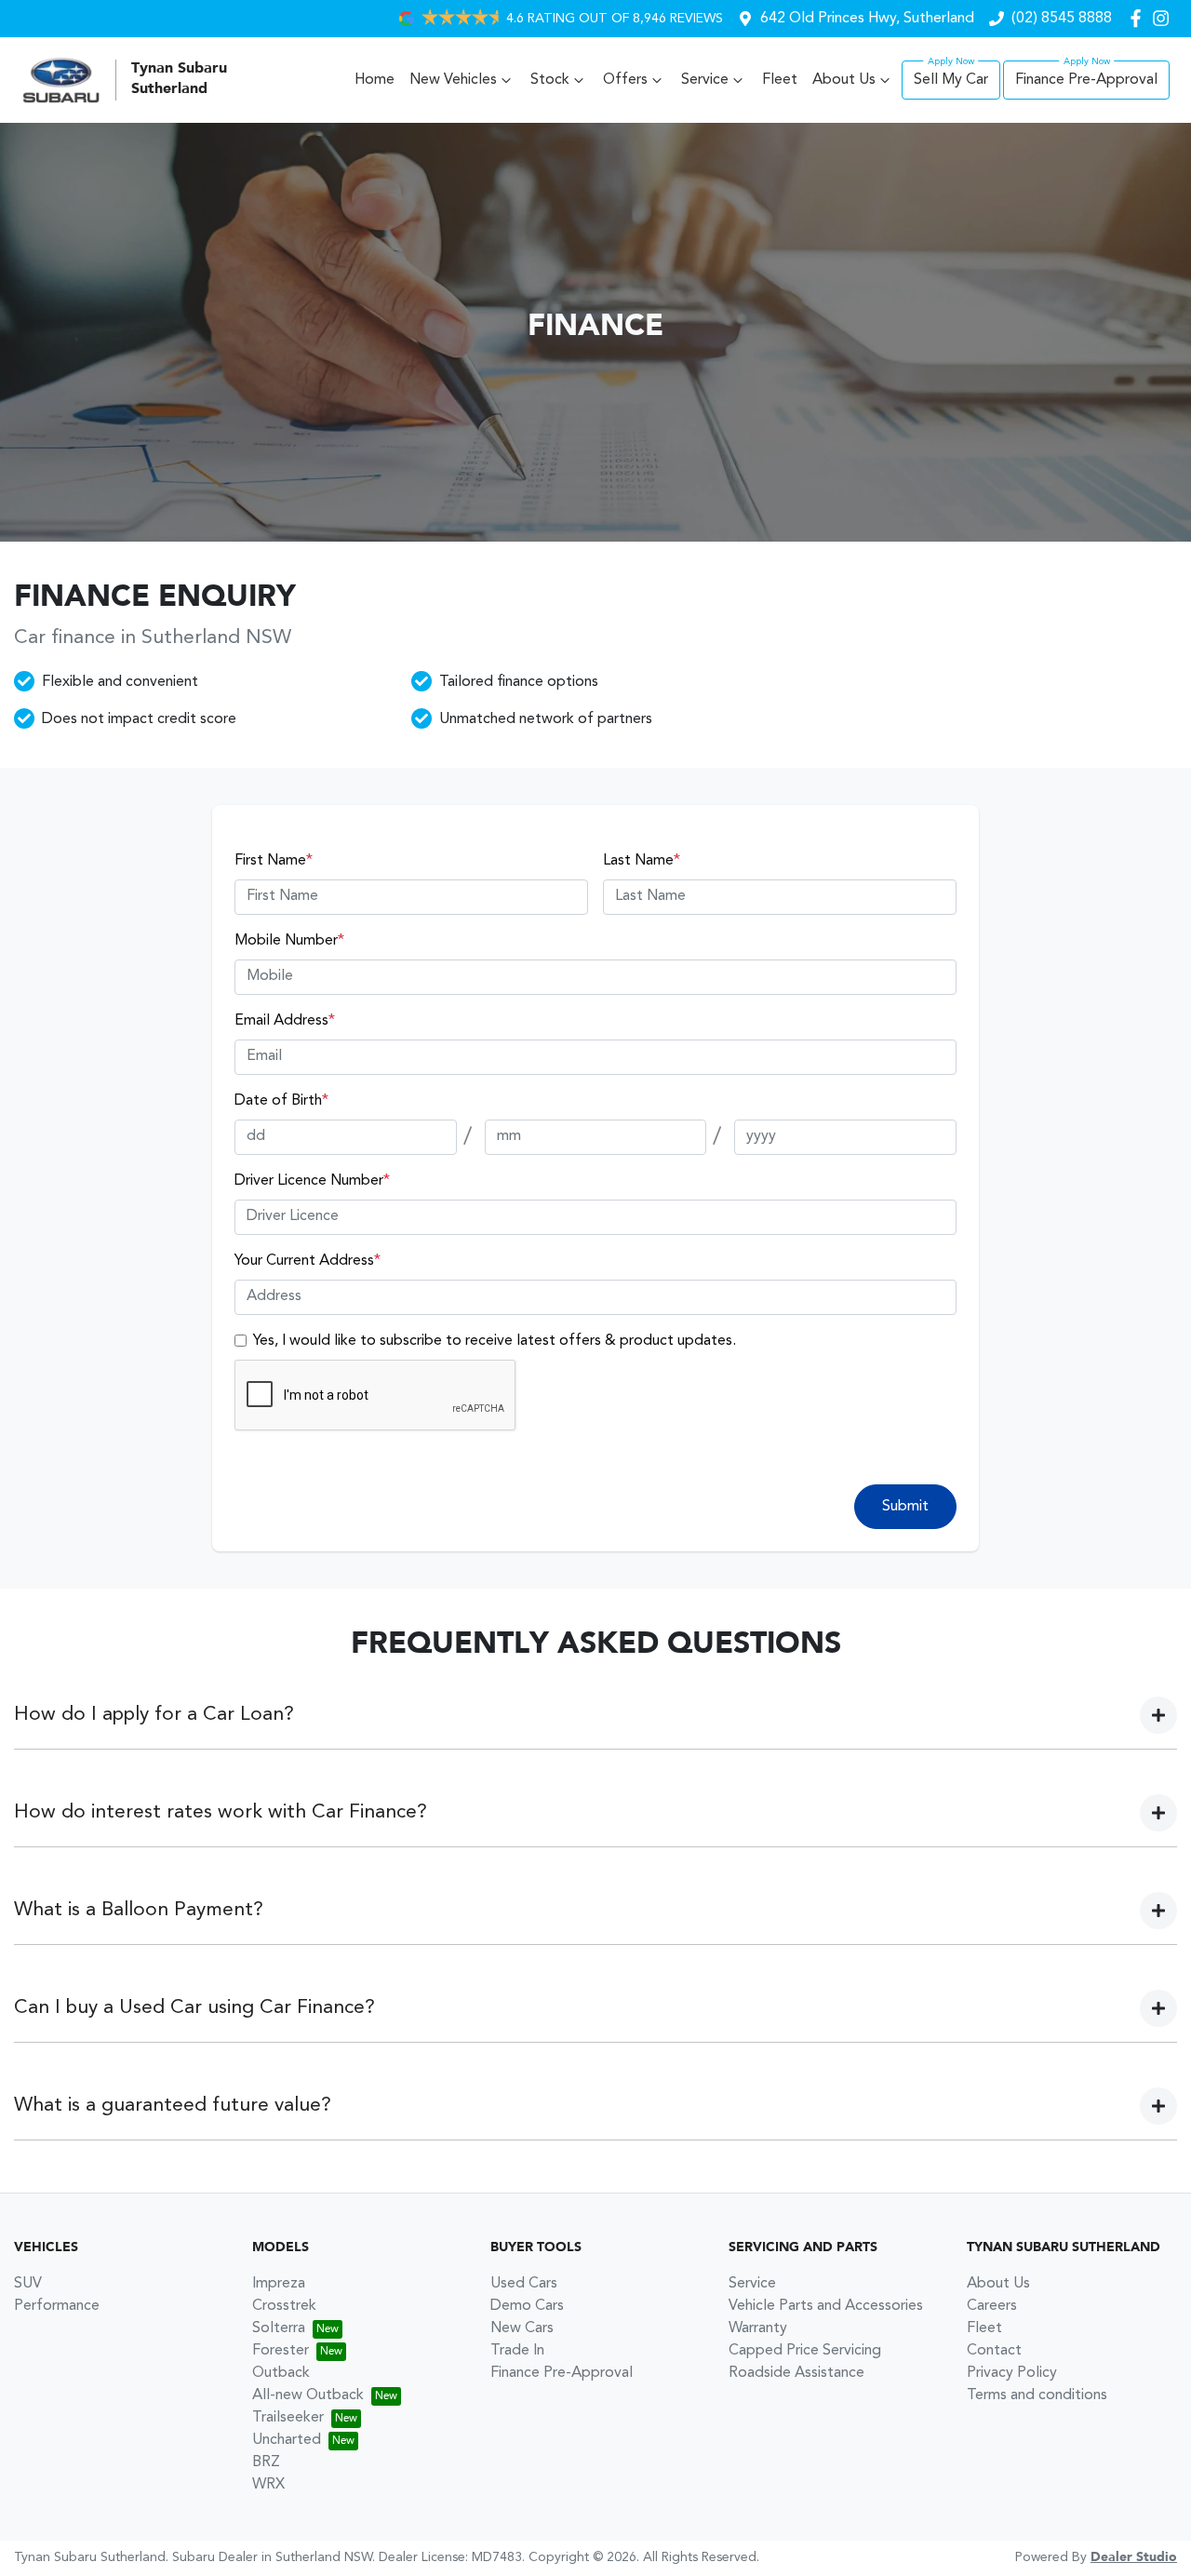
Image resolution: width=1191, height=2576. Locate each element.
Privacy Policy (1012, 2373)
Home (375, 80)
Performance (57, 2306)
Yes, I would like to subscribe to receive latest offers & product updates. (495, 1341)
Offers (625, 80)
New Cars (522, 2328)
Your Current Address (308, 1261)
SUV (28, 2284)
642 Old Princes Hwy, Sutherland (867, 19)
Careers (992, 2306)
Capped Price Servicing (805, 2351)
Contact (994, 2351)
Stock (550, 80)
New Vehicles (453, 80)
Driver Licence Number (312, 1181)
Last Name (642, 861)
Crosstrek (284, 2306)
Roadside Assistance (796, 2373)
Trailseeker (288, 2418)
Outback (281, 2373)
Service (705, 80)
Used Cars (524, 2284)
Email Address (285, 1021)
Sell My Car (951, 80)
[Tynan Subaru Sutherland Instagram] (1164, 18)
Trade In (517, 2351)
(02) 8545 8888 (1062, 19)
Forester (281, 2351)
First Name (274, 861)
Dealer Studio (1134, 2557)
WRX (268, 2485)
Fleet (780, 80)
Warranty (758, 2328)
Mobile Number (289, 941)
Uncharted (287, 2440)
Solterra (279, 2328)
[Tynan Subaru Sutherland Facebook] (1139, 18)
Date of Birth (281, 1101)
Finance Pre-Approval (1086, 80)
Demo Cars (527, 2306)
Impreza (279, 2284)
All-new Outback (308, 2395)
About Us (844, 80)
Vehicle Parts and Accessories (826, 2306)
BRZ (266, 2462)
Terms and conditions (1037, 2395)
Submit (905, 1507)
